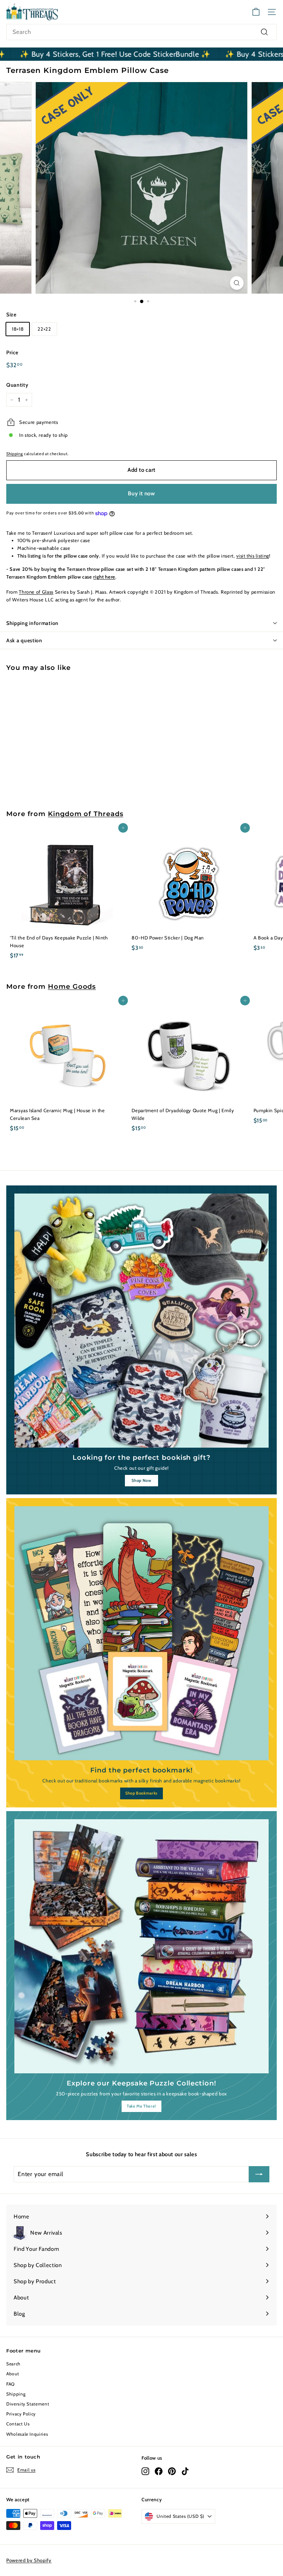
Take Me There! (141, 2106)
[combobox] (141, 32)
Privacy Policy (21, 2414)
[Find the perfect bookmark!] (141, 1633)
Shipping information (32, 623)
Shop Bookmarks (141, 1793)
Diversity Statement (28, 2404)
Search (13, 2364)
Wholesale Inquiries (27, 2434)
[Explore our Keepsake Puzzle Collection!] (141, 1946)
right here (104, 577)
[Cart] (256, 12)
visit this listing (253, 556)
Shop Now (141, 1480)
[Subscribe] (259, 2174)
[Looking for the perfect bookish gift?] (141, 1321)
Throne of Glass (36, 592)
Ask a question (24, 640)
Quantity (17, 385)
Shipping (15, 454)
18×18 (18, 329)
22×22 (44, 329)
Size (11, 314)
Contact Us (18, 2424)
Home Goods (72, 986)
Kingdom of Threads (85, 814)
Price (12, 352)
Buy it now (141, 493)
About (13, 2374)
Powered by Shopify (29, 2560)
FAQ (11, 2384)
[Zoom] (237, 283)
